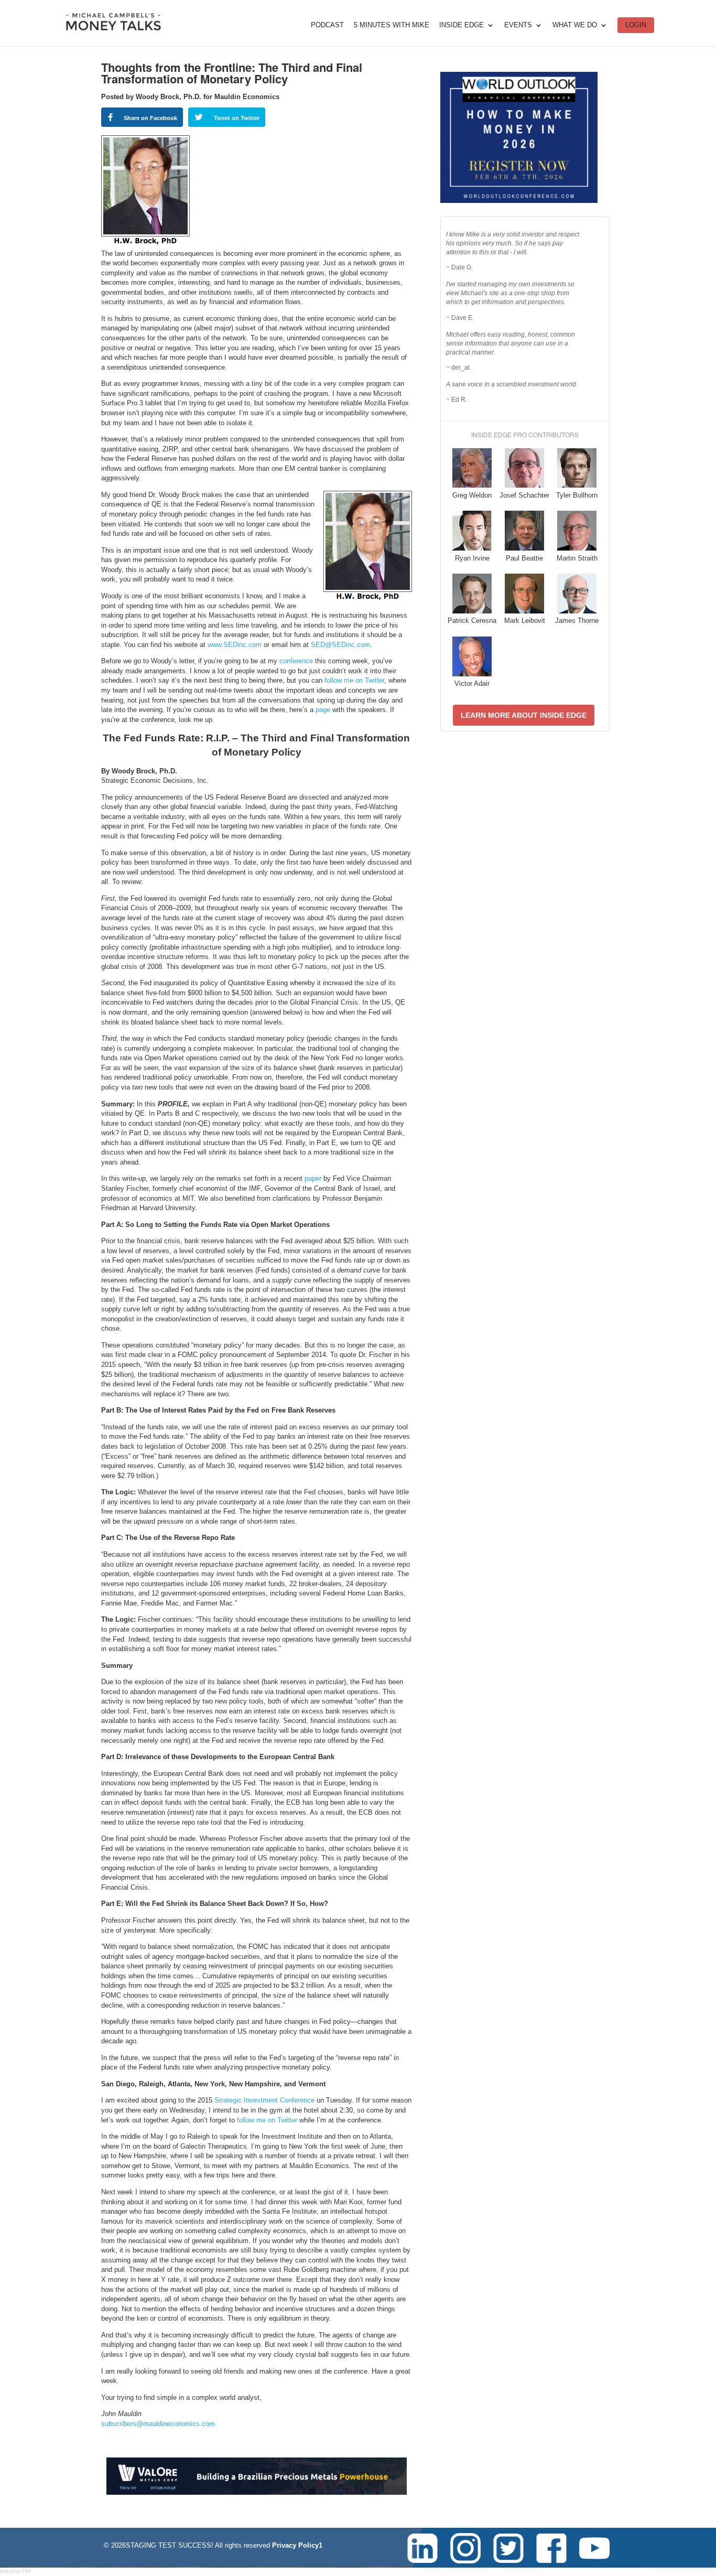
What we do (575, 25)
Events (518, 25)
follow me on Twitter (354, 680)
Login (636, 25)
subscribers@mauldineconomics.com (158, 2424)
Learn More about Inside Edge (524, 715)
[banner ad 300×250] (519, 201)
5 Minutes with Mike (392, 25)
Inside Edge (462, 25)
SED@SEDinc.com (340, 645)
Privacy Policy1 (297, 2545)
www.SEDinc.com (235, 645)
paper (313, 1178)
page (323, 710)
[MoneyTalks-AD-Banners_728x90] (257, 2492)
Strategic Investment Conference (264, 2100)
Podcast (327, 25)
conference (296, 661)
